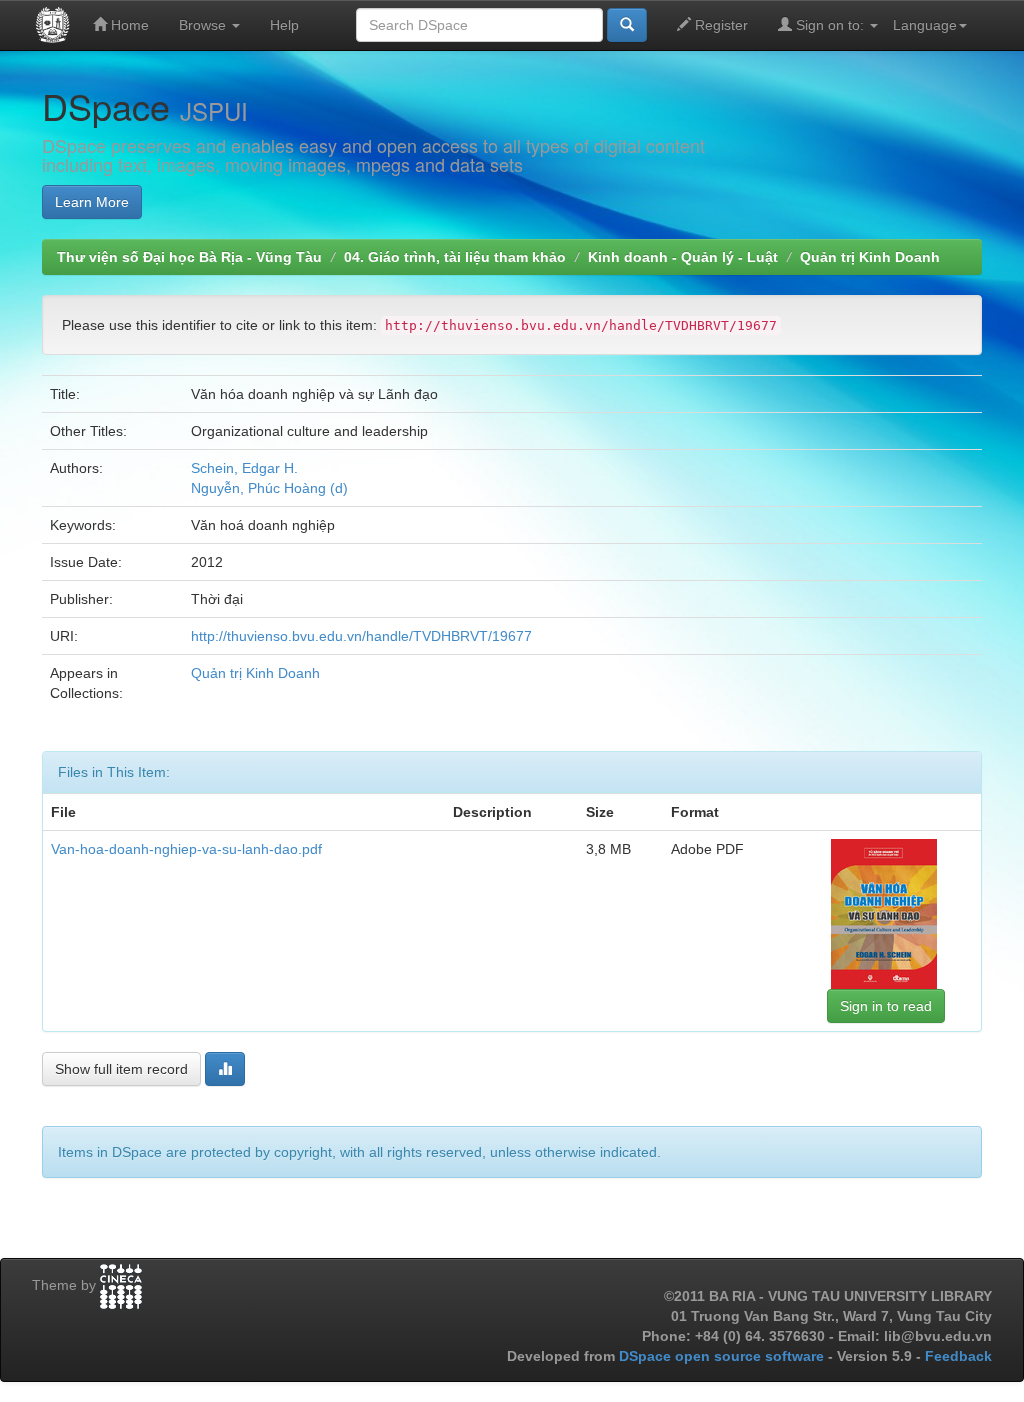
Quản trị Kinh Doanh (870, 257)
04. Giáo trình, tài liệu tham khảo (455, 257)
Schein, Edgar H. (244, 468)
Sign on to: (830, 25)
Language (925, 25)
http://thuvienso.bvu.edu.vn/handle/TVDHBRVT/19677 (361, 636)
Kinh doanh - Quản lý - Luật (683, 257)
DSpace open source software (723, 1356)
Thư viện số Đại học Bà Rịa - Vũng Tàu (189, 257)
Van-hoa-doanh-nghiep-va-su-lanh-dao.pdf (186, 849)
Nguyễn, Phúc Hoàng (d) (269, 488)
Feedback (958, 1356)
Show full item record (121, 1069)
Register (719, 25)
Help (284, 25)
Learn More (92, 202)
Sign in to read (886, 1006)
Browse (204, 25)
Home (128, 25)
